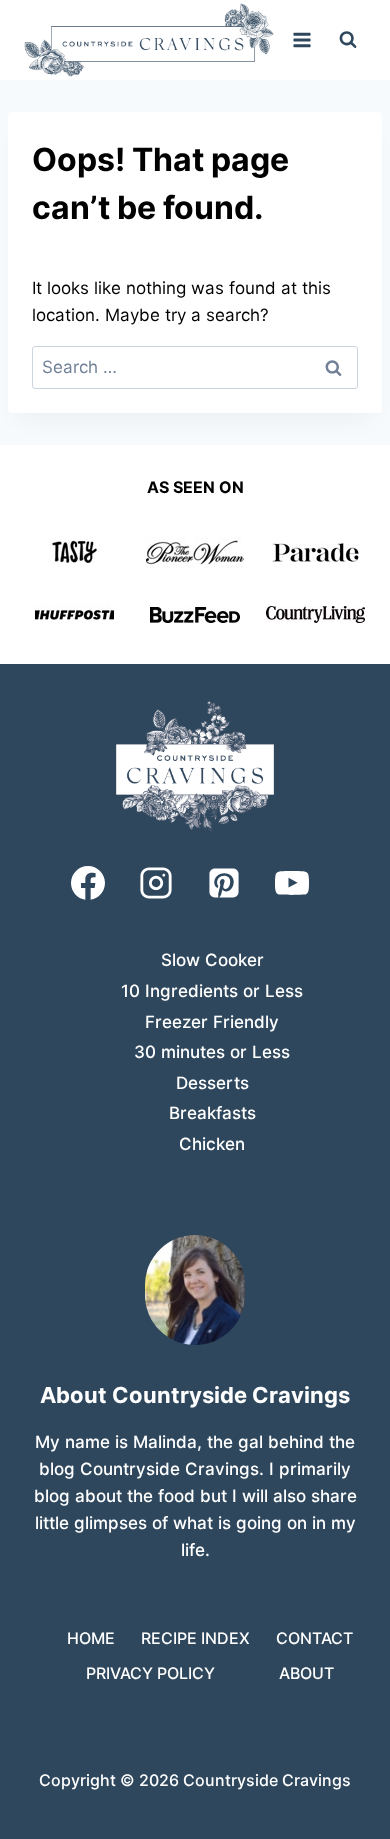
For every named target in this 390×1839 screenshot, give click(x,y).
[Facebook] (88, 883)
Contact (314, 1638)
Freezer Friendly (212, 1022)
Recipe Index (195, 1638)
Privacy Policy (150, 1673)
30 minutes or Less (212, 1052)
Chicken (212, 1144)
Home (91, 1638)
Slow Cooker (212, 960)
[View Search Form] (348, 40)
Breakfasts (212, 1113)
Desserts (212, 1083)
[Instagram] (156, 883)
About (306, 1673)
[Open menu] (301, 39)
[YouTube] (292, 883)
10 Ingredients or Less (212, 991)
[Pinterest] (224, 883)
